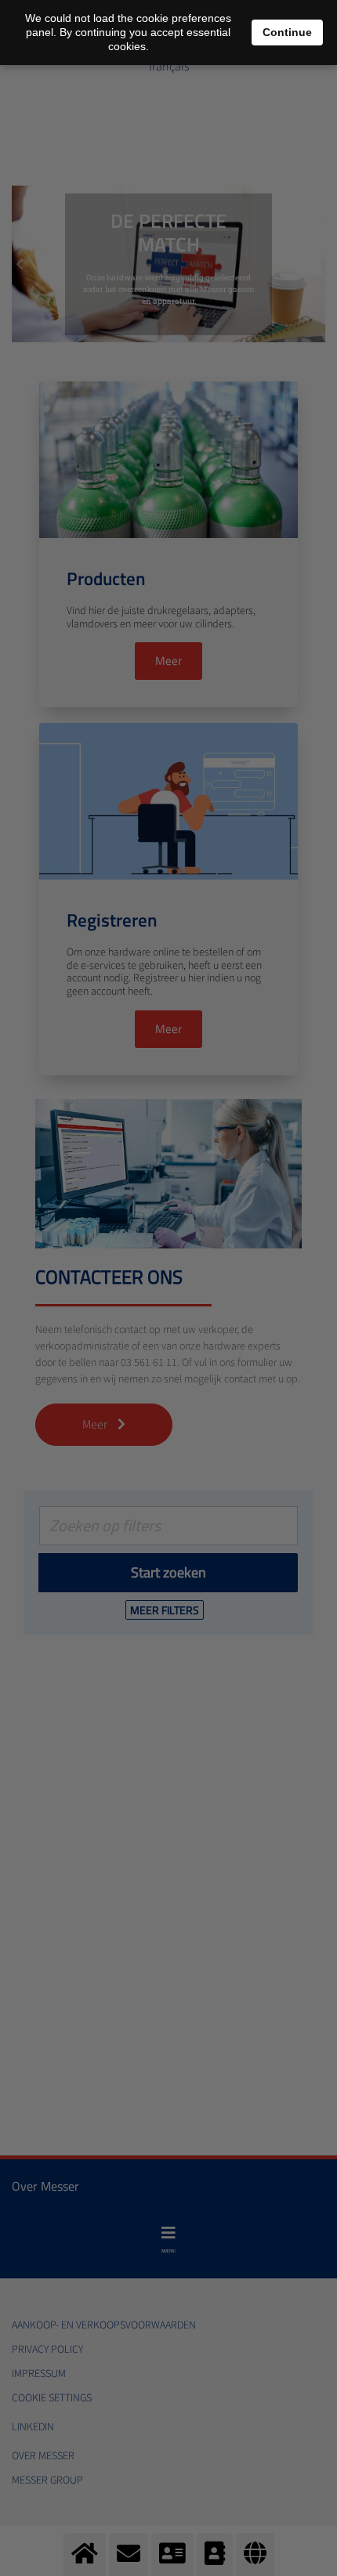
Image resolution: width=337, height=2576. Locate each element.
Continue (287, 32)
